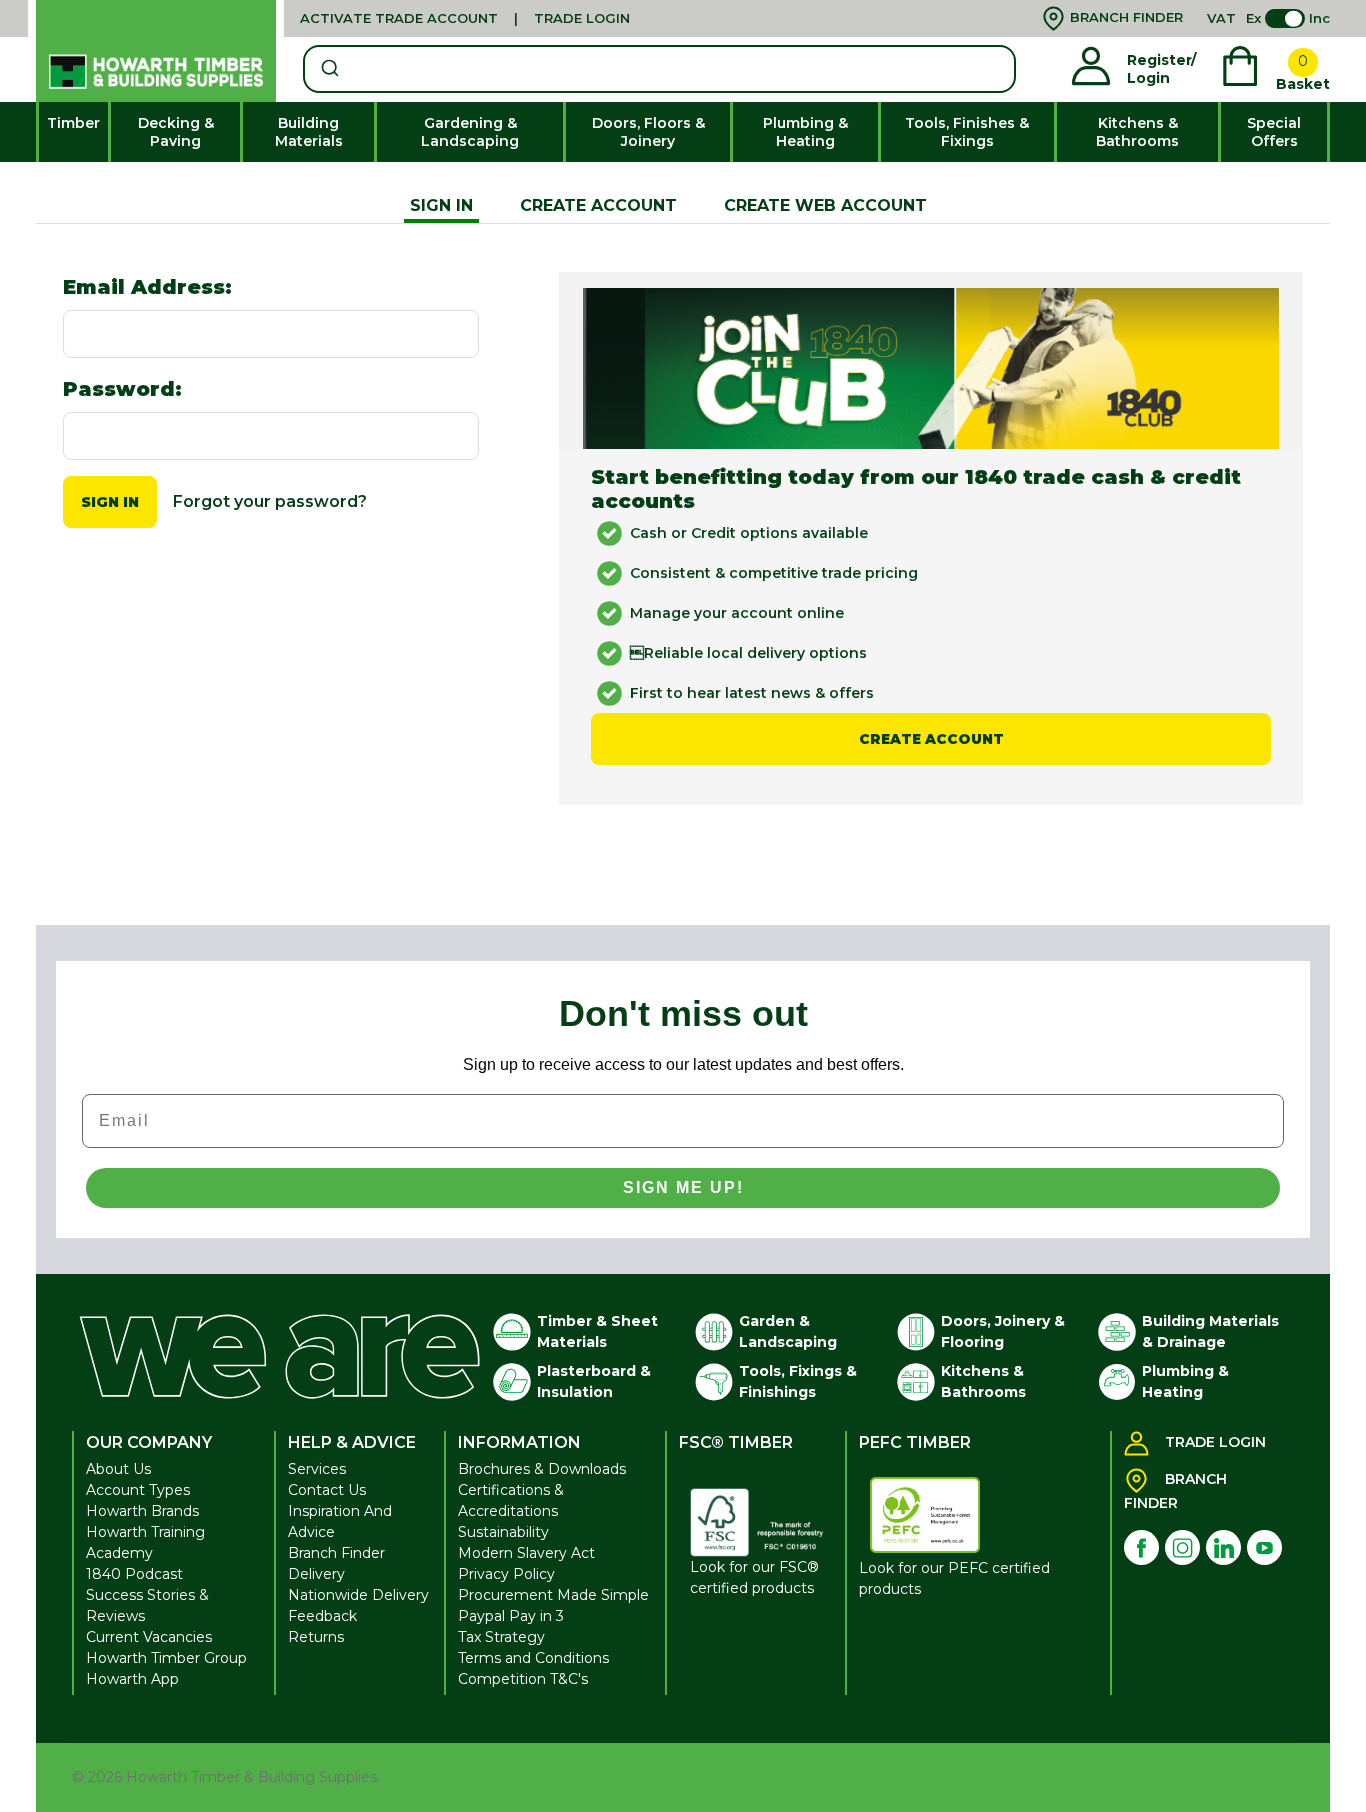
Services (317, 1469)
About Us (118, 1469)
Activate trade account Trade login (465, 18)
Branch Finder (336, 1553)
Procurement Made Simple (553, 1595)
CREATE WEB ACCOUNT (825, 205)
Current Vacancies (149, 1637)
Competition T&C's (523, 1679)
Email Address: (147, 287)
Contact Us (327, 1490)
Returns (316, 1637)
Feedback (322, 1616)
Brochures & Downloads (542, 1469)
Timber (73, 123)
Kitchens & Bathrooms (1137, 132)
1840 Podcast (134, 1574)
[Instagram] (1182, 1547)
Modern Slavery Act (526, 1553)
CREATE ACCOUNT (598, 205)
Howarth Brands (142, 1511)
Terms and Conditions (533, 1658)
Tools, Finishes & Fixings (967, 132)
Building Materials (309, 132)
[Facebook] (1141, 1547)
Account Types (138, 1490)
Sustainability (503, 1532)
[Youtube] (1264, 1547)
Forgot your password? (270, 501)
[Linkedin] (1223, 1547)
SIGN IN (441, 205)
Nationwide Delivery (358, 1595)
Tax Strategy (501, 1637)
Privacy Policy (506, 1574)
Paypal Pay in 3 (511, 1616)
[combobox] (659, 69)
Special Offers (1274, 132)
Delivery (316, 1574)
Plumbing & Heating (805, 132)
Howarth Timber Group (166, 1658)
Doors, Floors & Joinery (648, 132)
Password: (122, 389)
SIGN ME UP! (683, 1187)
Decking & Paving (176, 132)
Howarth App (132, 1679)
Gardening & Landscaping (470, 132)
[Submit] (328, 69)
